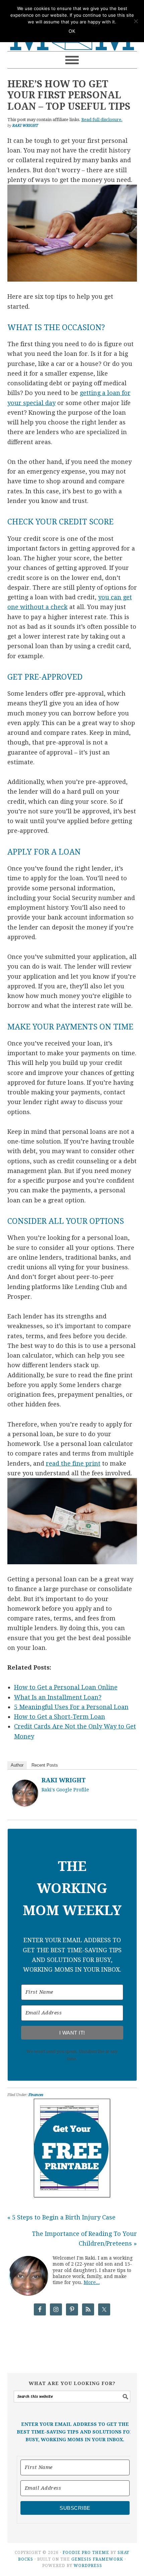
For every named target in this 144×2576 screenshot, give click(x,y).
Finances (36, 2095)
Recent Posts (45, 1765)
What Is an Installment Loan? (58, 1697)
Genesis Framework (97, 2559)
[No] (136, 21)
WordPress (88, 2566)
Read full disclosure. (102, 120)
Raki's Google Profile (65, 1790)
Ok (72, 31)
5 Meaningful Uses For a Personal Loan (71, 1707)
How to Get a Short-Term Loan (60, 1717)
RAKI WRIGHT (64, 1780)
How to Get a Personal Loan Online (66, 1687)
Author (17, 1765)
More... (92, 2282)
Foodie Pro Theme (86, 2553)
